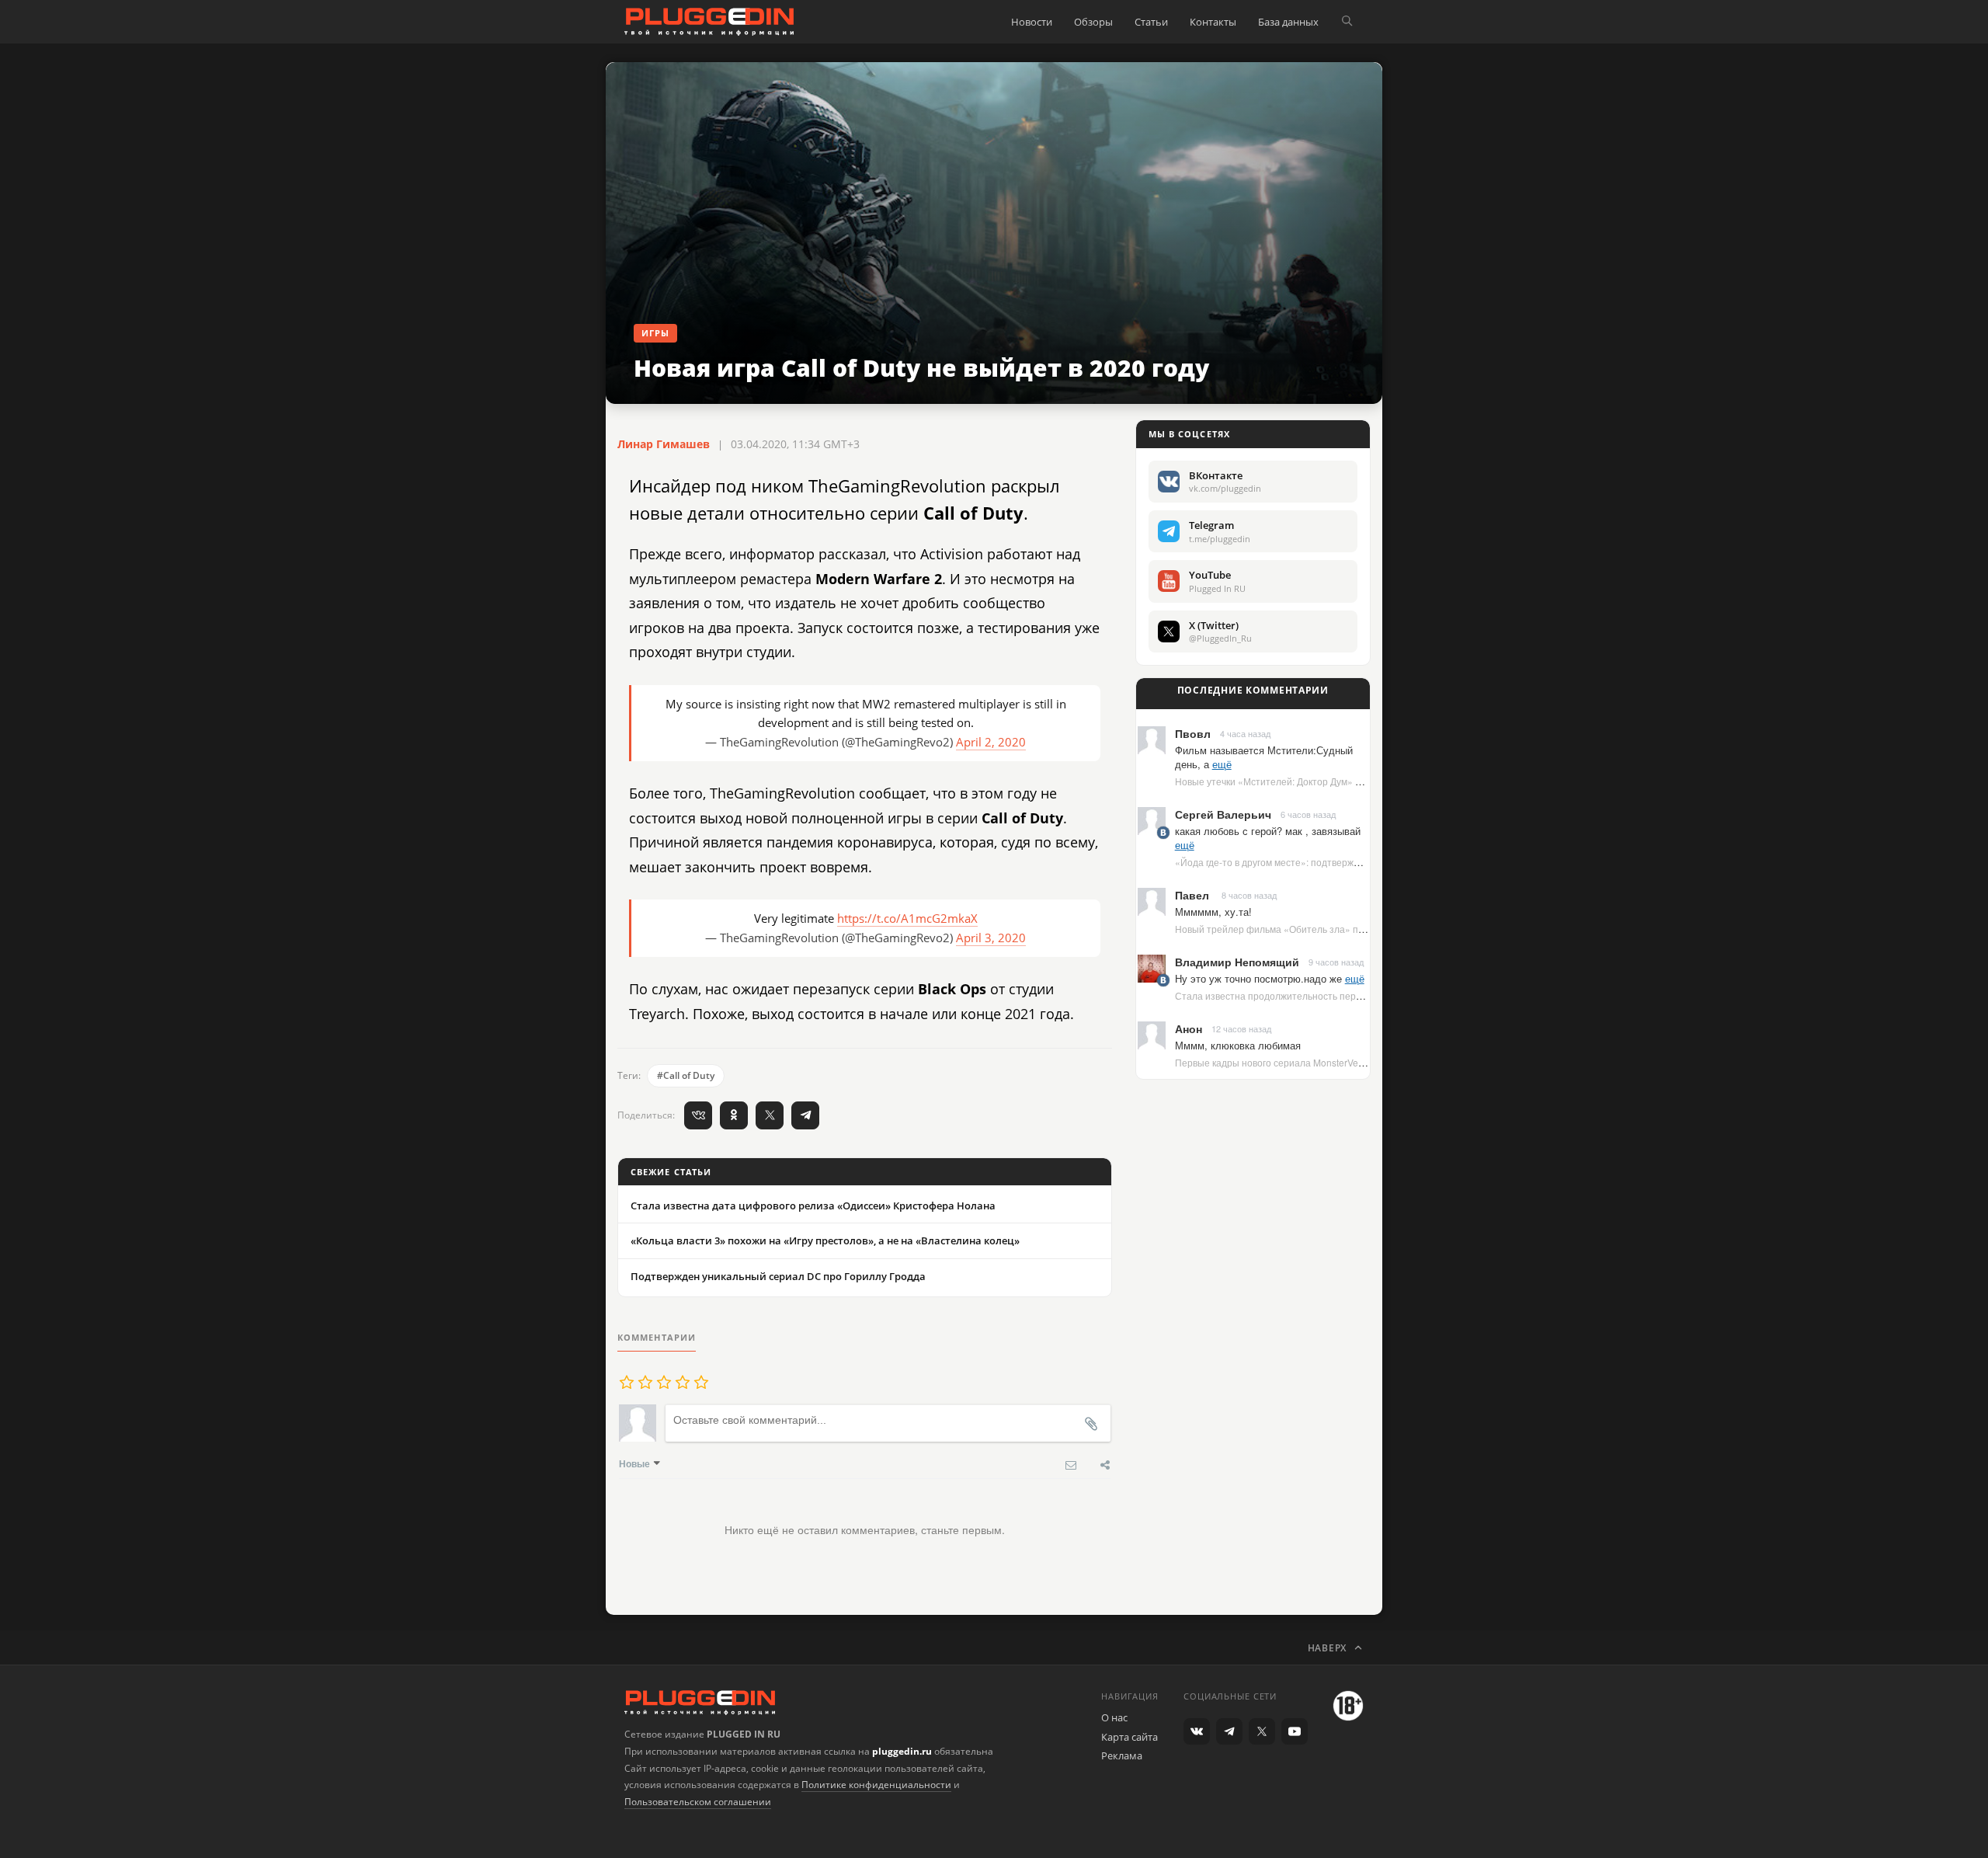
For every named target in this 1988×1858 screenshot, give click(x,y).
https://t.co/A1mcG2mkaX (907, 918)
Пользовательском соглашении (698, 1802)
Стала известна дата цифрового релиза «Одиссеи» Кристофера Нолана (813, 1206)
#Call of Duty (686, 1075)
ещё (1222, 764)
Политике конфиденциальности (876, 1785)
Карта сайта (1130, 1737)
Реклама (1122, 1755)
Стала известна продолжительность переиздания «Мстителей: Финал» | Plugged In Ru (1368, 995)
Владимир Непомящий (1237, 962)
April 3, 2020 (991, 938)
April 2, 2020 (991, 742)
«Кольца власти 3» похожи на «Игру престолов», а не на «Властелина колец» (825, 1240)
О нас (1114, 1717)
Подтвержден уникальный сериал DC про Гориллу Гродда (778, 1276)
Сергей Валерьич (1223, 814)
